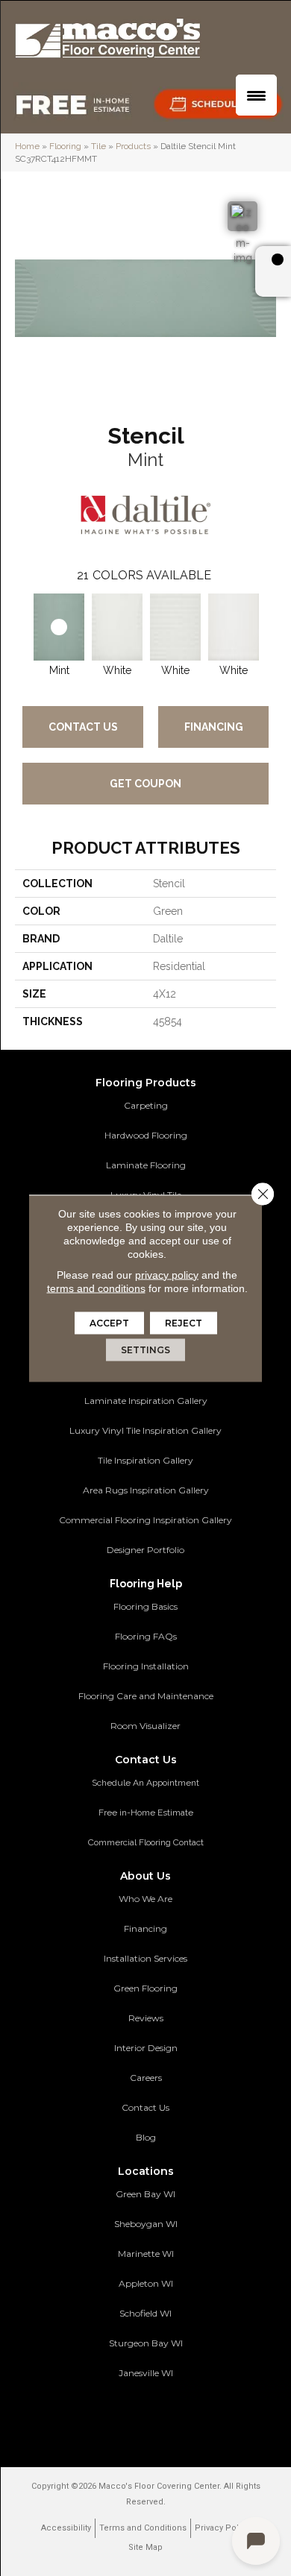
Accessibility (66, 2528)
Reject (184, 1322)
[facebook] (130, 2417)
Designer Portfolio (145, 1550)
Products (133, 146)
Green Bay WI (145, 2194)
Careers (146, 2078)
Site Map (145, 2547)
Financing (214, 727)
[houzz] (156, 2417)
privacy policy (167, 1274)
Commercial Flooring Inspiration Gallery (145, 1520)
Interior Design (146, 2048)
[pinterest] (104, 2417)
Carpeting (146, 1105)
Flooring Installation (146, 1666)
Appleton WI (146, 2283)
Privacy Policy (222, 2528)
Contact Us (83, 727)
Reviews (146, 2018)
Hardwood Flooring (146, 1135)
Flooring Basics (145, 1606)
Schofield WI (145, 2313)
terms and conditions (96, 1288)
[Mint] (59, 627)
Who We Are (145, 1899)
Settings (145, 1349)
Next (269, 623)
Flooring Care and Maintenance (146, 1696)
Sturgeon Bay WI (146, 2343)
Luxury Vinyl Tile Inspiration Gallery (145, 1430)
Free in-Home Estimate (146, 1813)
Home (27, 146)
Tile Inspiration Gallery (145, 1460)
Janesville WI (146, 2373)
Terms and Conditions (143, 2528)
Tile (98, 146)
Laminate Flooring (146, 1165)
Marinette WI (146, 2254)
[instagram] (182, 2417)
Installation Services (145, 1958)
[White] (117, 627)
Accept (109, 1322)
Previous (22, 623)
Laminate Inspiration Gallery (146, 1401)
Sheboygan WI (146, 2224)
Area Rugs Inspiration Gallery (146, 1490)
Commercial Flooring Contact (146, 1842)
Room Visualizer (145, 1726)
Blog (146, 2137)
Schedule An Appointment (145, 1783)
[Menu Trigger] (256, 95)
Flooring (65, 146)
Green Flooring (145, 1988)
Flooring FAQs (146, 1636)
